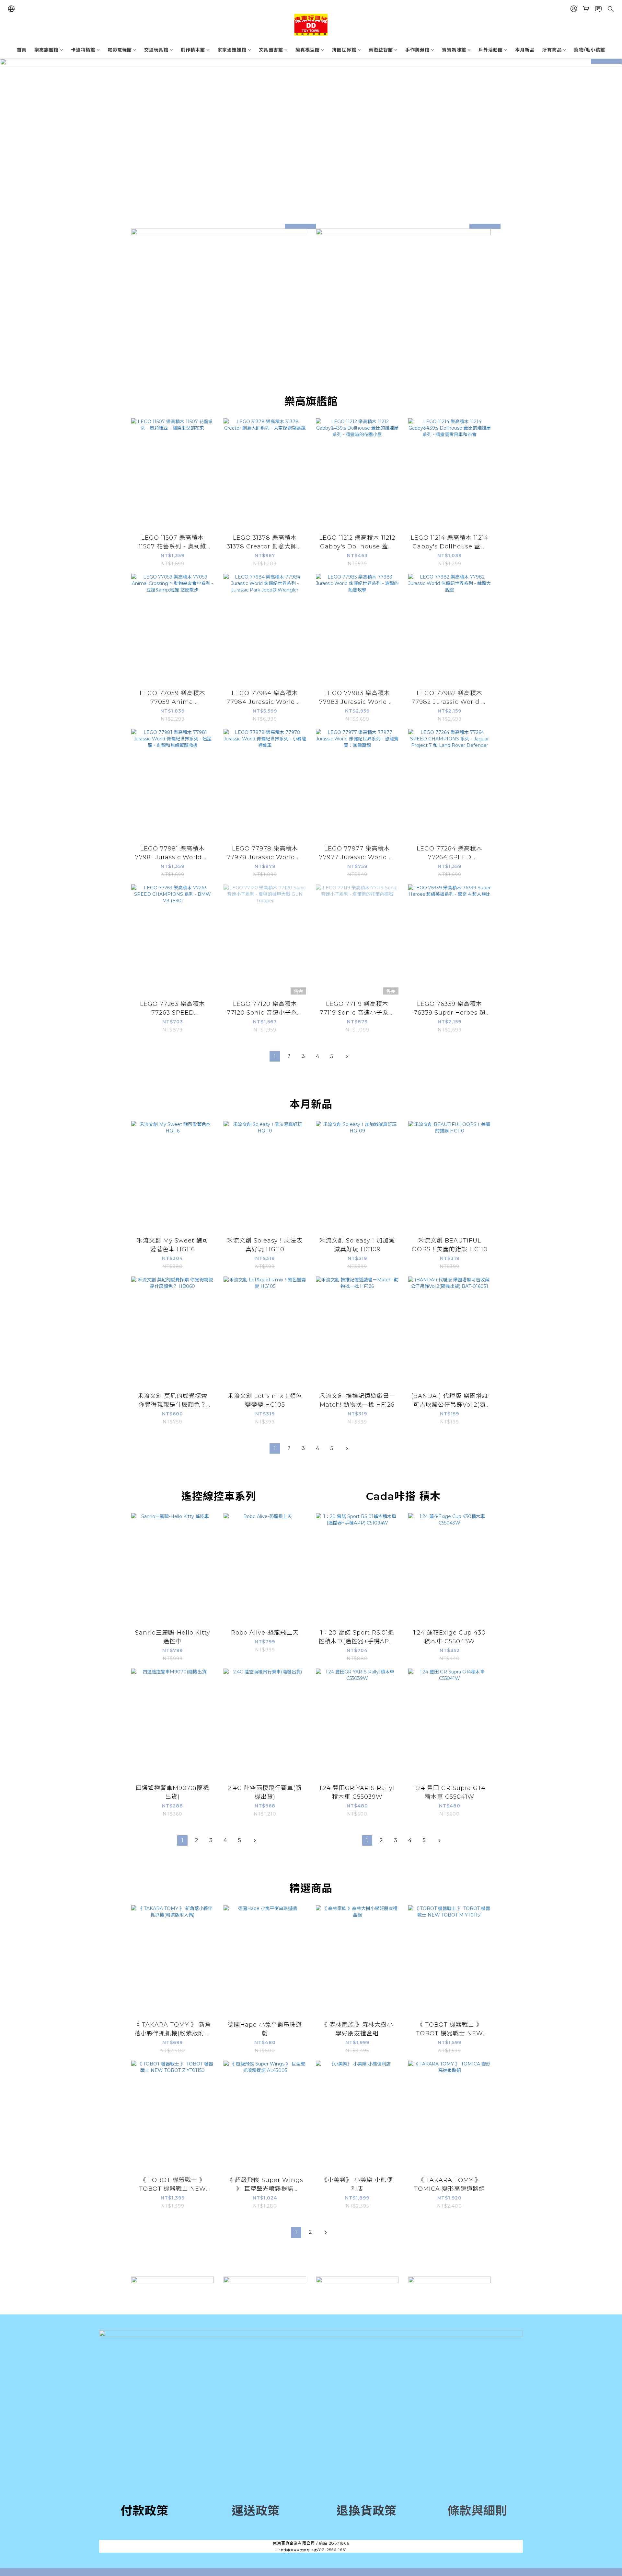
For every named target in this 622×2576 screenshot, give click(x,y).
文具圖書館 (271, 50)
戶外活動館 (491, 50)
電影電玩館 (120, 50)
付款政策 (144, 2511)
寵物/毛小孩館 (590, 50)
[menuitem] (275, 1056)
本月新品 (525, 50)
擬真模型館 (308, 50)
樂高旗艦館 (46, 50)
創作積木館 (193, 50)
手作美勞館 (417, 50)
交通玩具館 (156, 50)
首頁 (22, 50)
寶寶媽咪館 (454, 50)
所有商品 (552, 50)
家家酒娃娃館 (232, 50)
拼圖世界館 (344, 50)
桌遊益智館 (381, 50)
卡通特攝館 (83, 50)
